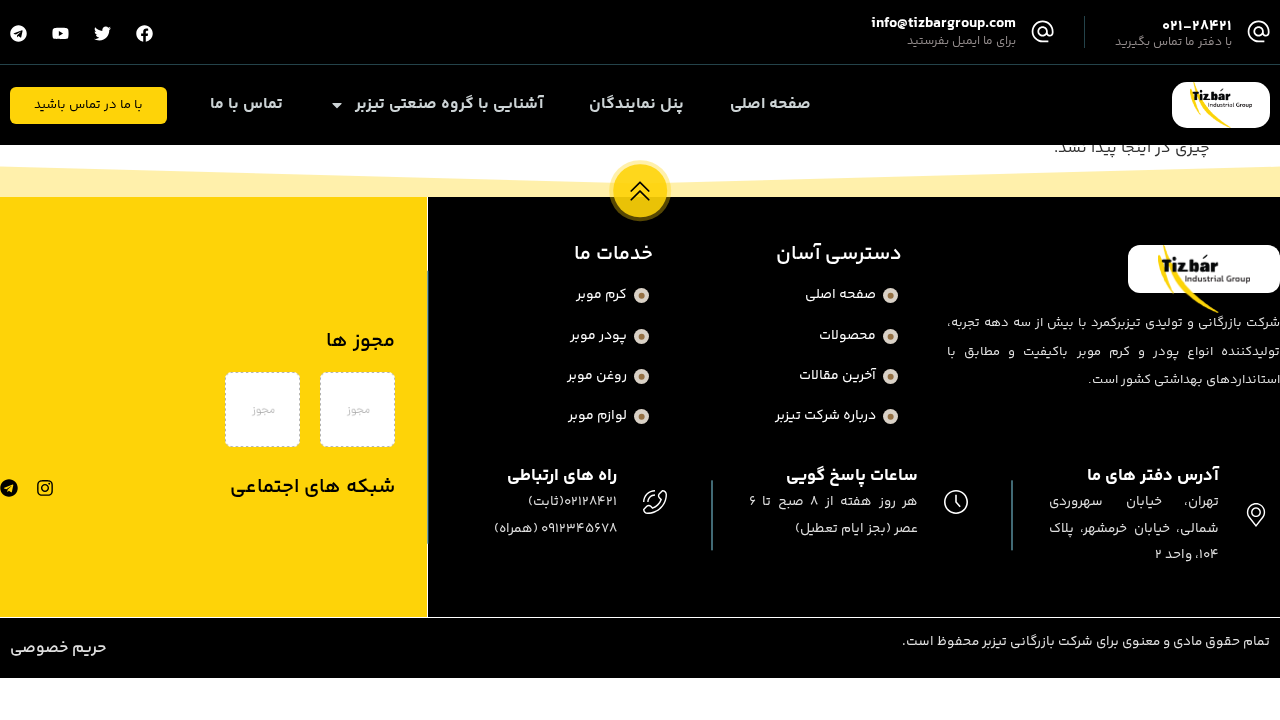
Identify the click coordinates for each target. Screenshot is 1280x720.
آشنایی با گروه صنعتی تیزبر (449, 105)
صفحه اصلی (770, 105)
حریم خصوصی (58, 648)
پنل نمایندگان (636, 105)
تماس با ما (246, 105)
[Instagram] (45, 488)
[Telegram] (9, 488)
